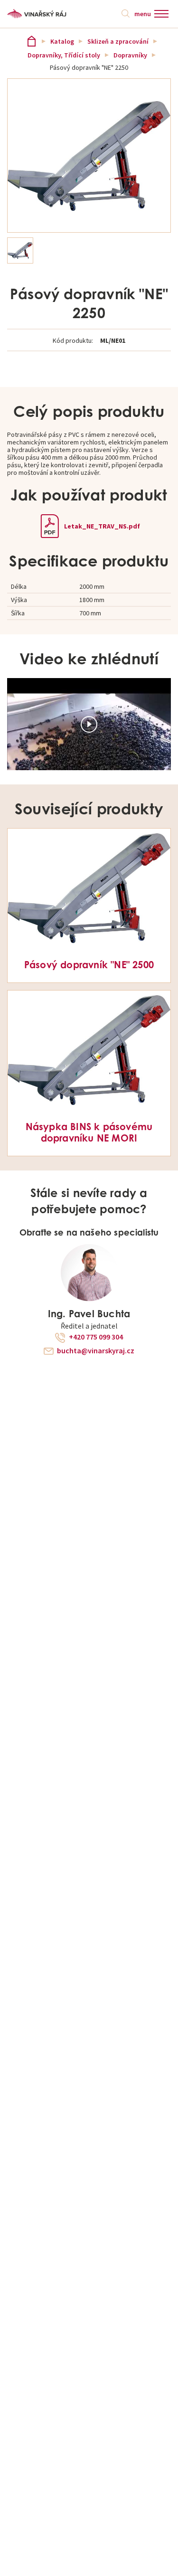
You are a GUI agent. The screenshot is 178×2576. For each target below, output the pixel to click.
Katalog (62, 41)
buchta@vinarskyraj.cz (96, 1351)
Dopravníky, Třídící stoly (64, 55)
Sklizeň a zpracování (118, 41)
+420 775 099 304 (96, 1337)
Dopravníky (130, 55)
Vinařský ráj (32, 41)
